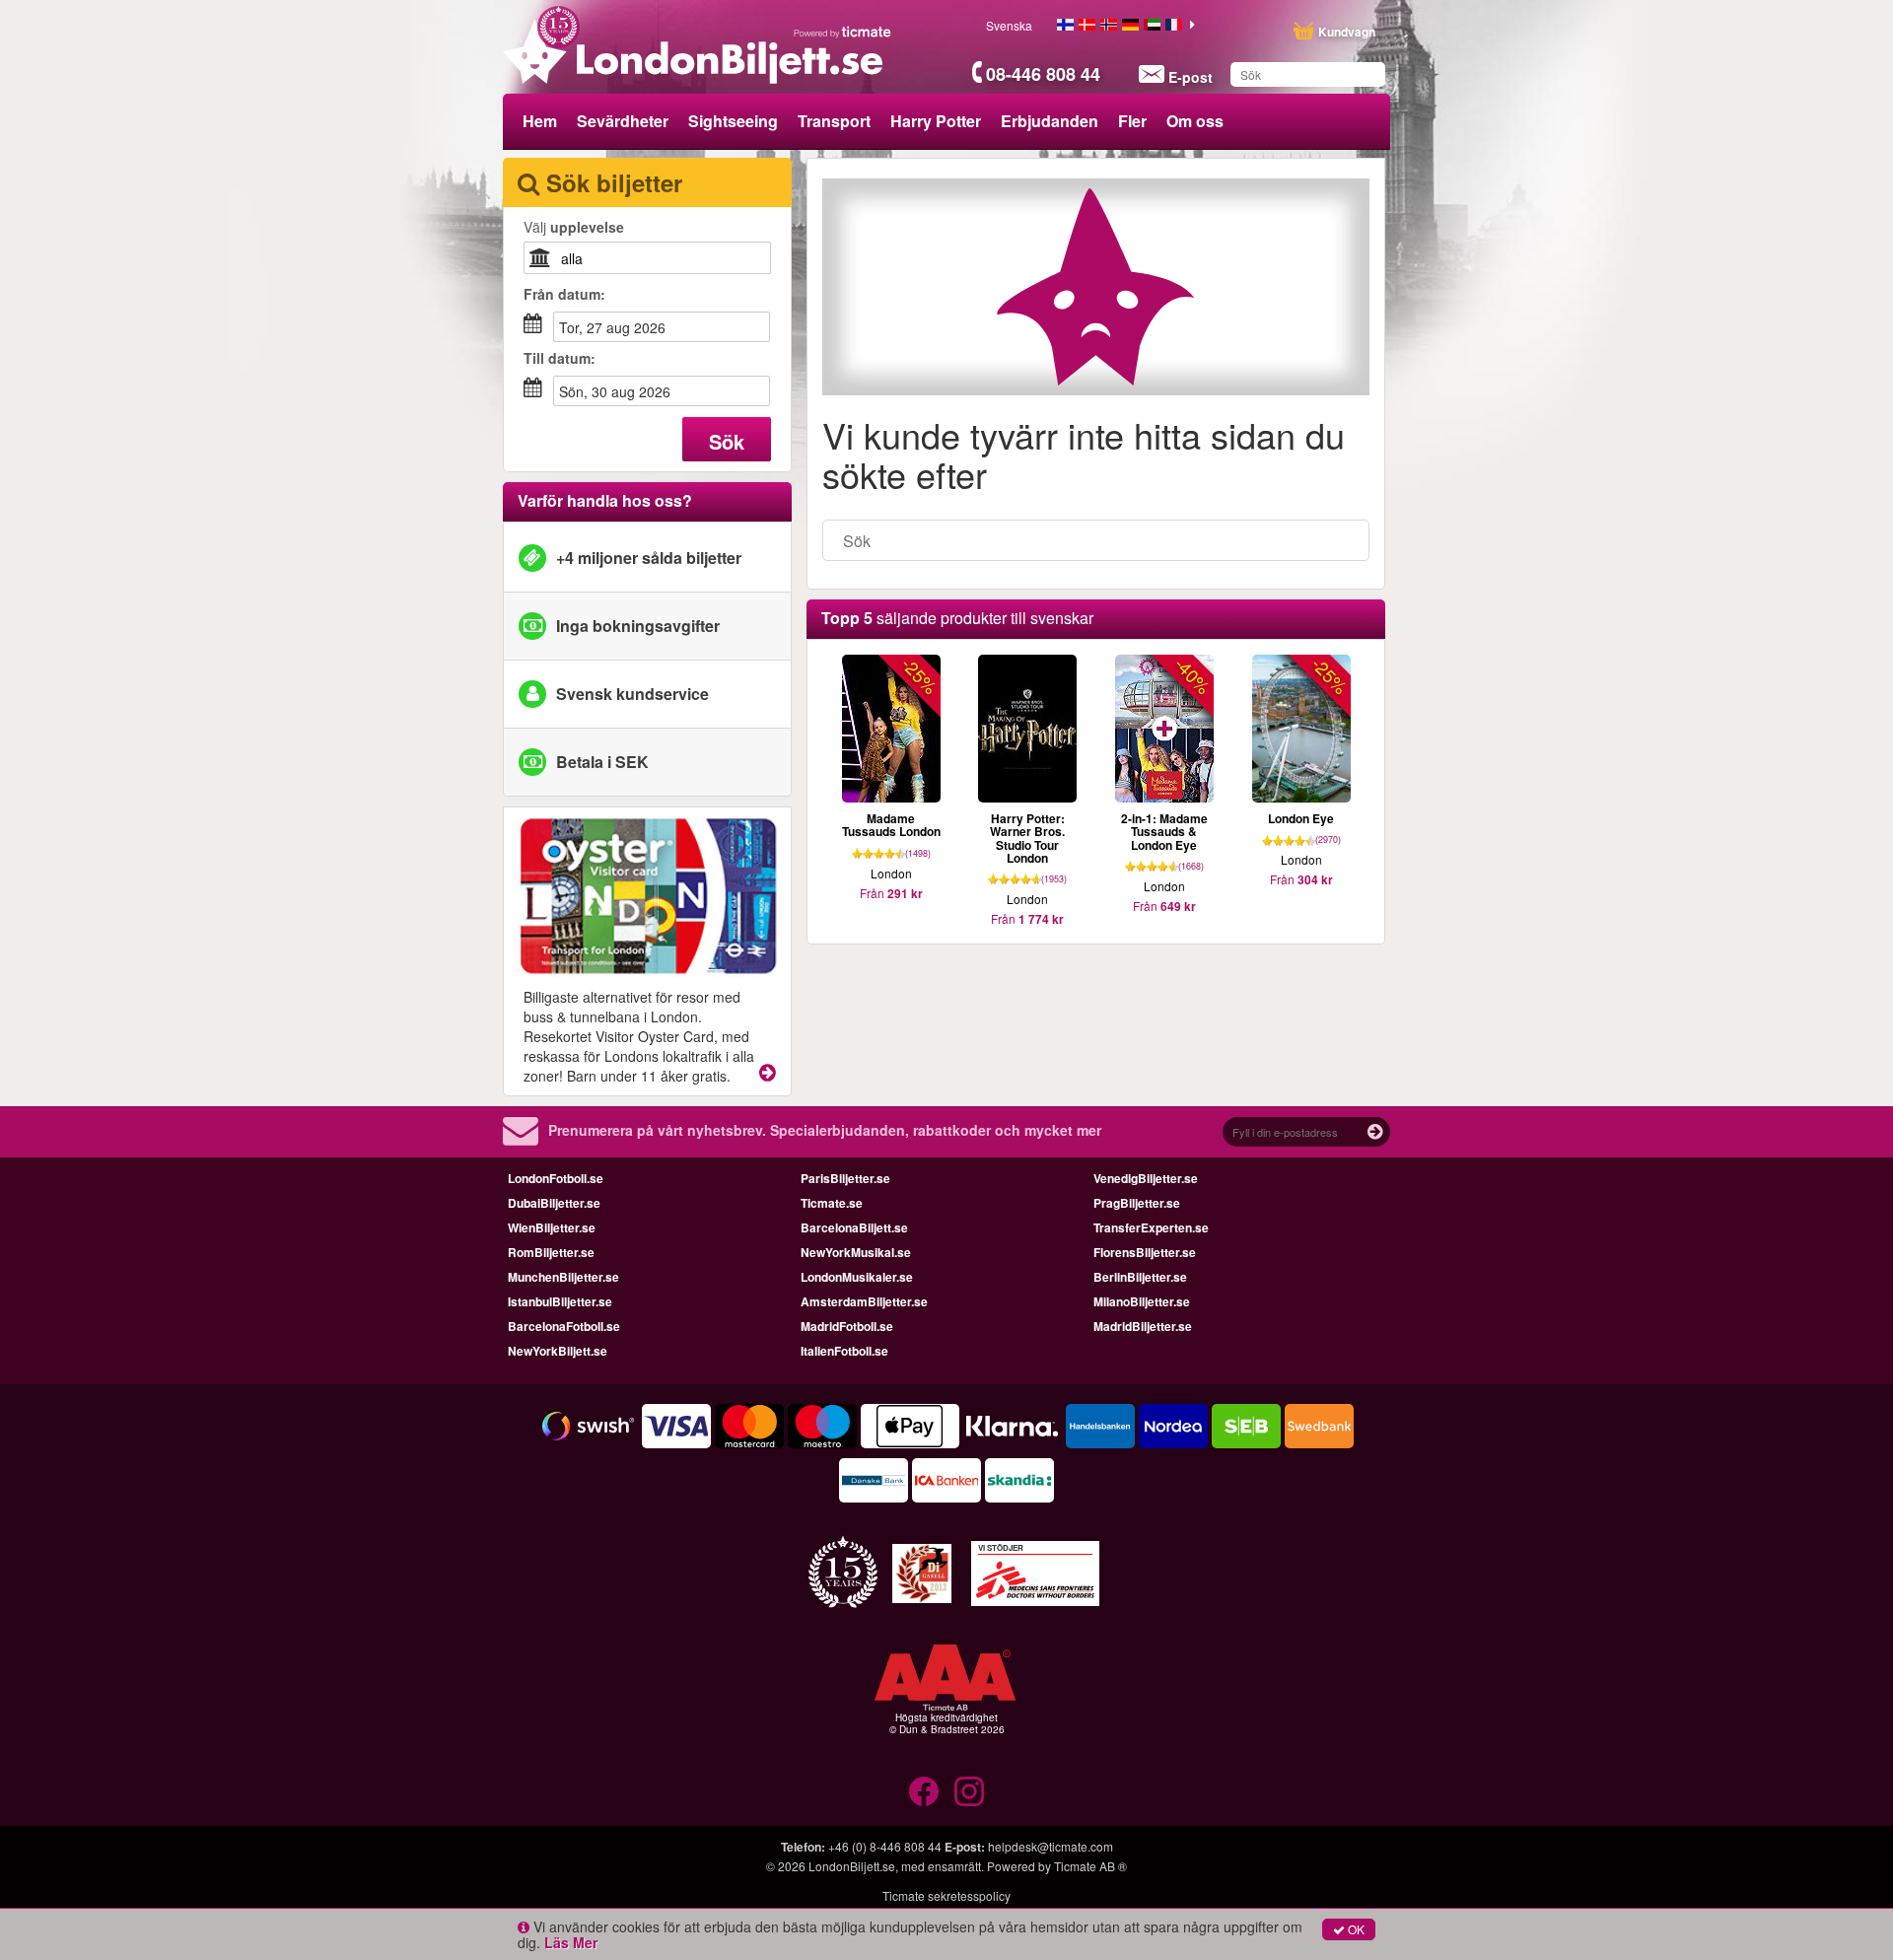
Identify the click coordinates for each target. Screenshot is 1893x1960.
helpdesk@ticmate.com (1051, 1846)
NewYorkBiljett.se (558, 1351)
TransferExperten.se (1151, 1227)
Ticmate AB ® (1090, 1866)
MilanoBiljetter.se (1142, 1301)
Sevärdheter (623, 121)
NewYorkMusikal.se (856, 1252)
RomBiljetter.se (551, 1252)
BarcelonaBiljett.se (854, 1227)
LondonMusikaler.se (857, 1277)
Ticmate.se (832, 1203)
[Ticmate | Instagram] (969, 1791)
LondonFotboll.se (556, 1178)
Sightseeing (733, 121)
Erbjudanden (1050, 121)
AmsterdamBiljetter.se (864, 1301)
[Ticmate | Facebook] (924, 1791)
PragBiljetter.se (1137, 1203)
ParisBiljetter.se (845, 1178)
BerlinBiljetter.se (1140, 1277)
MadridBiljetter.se (1143, 1326)
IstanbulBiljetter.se (560, 1301)
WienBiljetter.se (552, 1227)
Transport (834, 121)
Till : (560, 358)
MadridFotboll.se (847, 1326)
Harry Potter (936, 121)
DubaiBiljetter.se (554, 1203)
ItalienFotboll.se (844, 1351)
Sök (727, 441)
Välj (574, 227)
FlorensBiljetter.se (1145, 1252)
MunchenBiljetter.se (563, 1277)
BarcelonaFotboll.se (564, 1326)
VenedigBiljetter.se (1146, 1178)
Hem (540, 121)
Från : (564, 294)
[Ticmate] (843, 32)
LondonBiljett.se (852, 1866)
